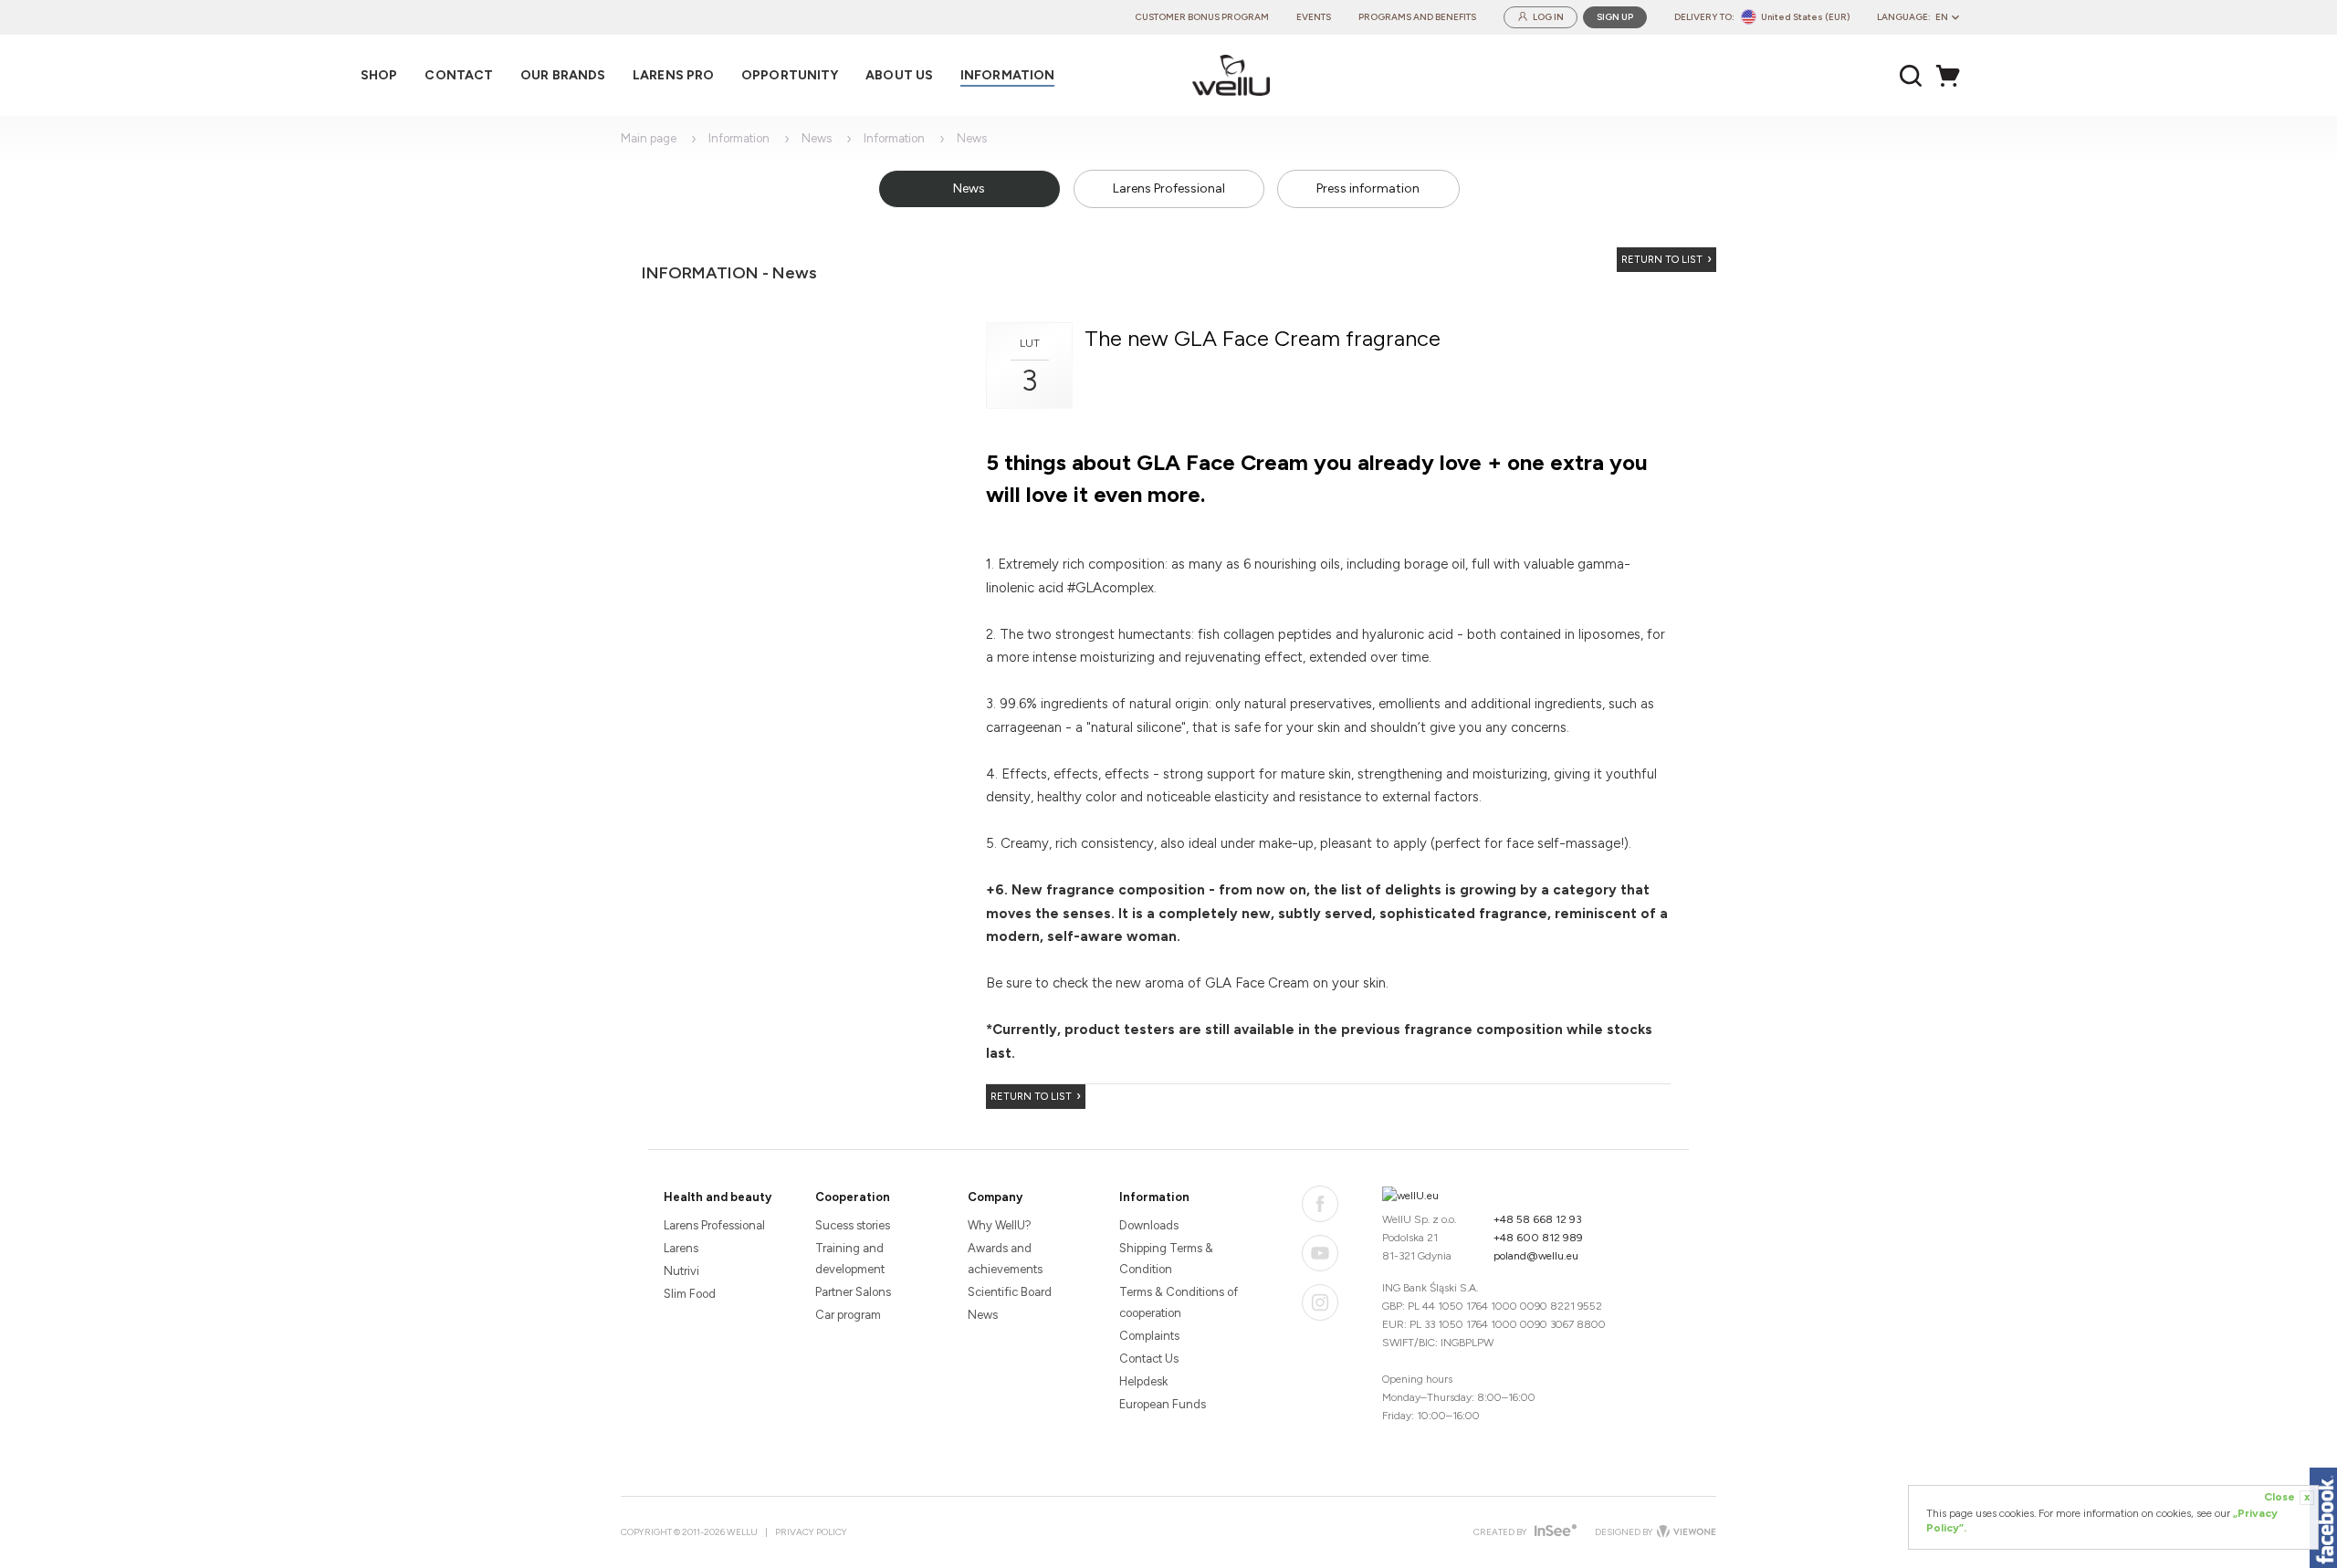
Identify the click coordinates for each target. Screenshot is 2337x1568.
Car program (848, 1315)
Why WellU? (1000, 1225)
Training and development (850, 1259)
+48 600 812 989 (1538, 1238)
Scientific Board (1010, 1292)
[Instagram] (1320, 1302)
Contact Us (1149, 1359)
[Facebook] (1320, 1204)
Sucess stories (853, 1225)
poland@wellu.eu (1536, 1256)
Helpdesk (1143, 1381)
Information (739, 138)
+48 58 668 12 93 (1538, 1219)
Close (2287, 1497)
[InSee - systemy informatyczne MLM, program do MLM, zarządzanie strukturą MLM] (1553, 1532)
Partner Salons (853, 1292)
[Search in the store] (1911, 76)
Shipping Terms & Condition (1166, 1259)
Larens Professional (1169, 188)
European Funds (1163, 1404)
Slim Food (690, 1294)
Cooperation (853, 1197)
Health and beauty (718, 1197)
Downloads (1149, 1225)
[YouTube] (1320, 1253)
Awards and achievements (1005, 1259)
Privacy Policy (811, 1532)
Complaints (1149, 1336)
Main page (649, 138)
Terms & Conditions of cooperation (1179, 1302)
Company (995, 1197)
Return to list (1662, 260)
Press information (1368, 188)
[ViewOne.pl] (1685, 1532)
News (817, 138)
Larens (681, 1248)
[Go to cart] (1953, 76)
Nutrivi (681, 1271)
